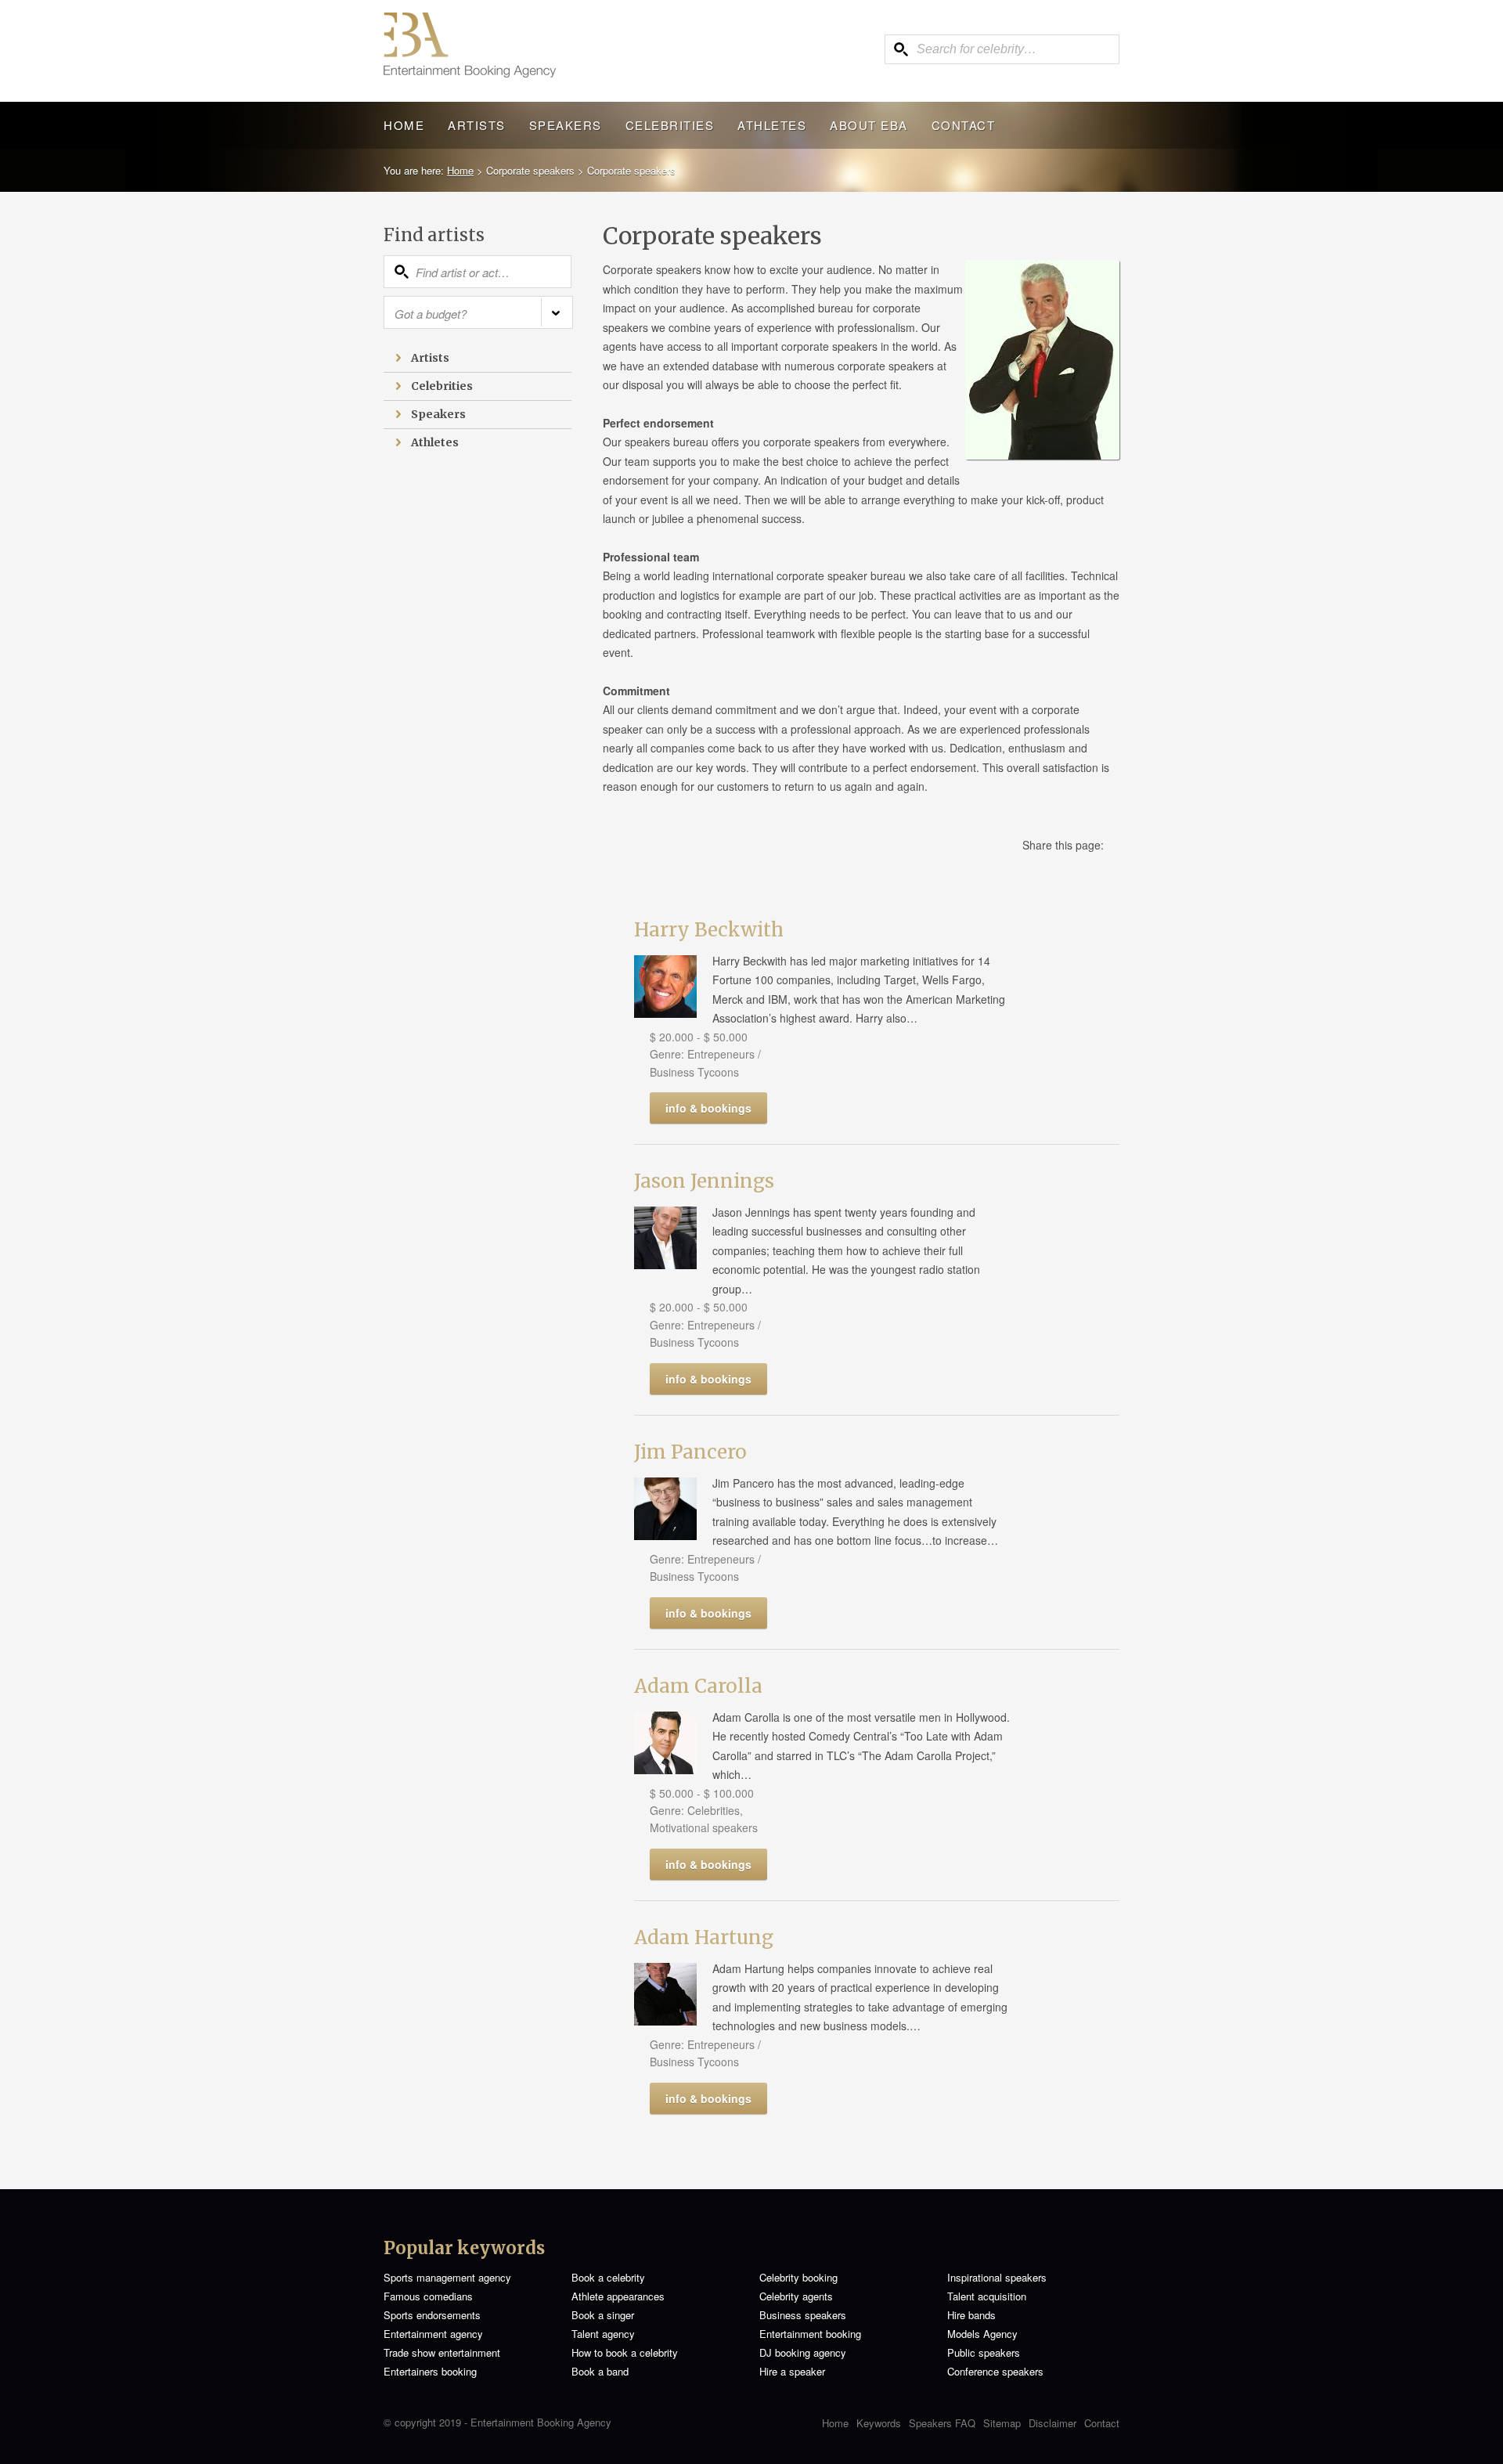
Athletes (772, 125)
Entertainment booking (810, 2334)
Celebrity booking (798, 2277)
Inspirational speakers (997, 2277)
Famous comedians (428, 2296)
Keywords (879, 2423)
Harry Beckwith (709, 930)
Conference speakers (995, 2371)
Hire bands (971, 2315)
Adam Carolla (698, 1686)
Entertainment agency (433, 2334)
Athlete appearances (618, 2296)
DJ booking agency (803, 2352)
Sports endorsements (432, 2315)
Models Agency (982, 2334)
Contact (964, 125)
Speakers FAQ (942, 2423)
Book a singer (603, 2315)
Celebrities (670, 125)
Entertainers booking (430, 2371)
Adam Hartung (704, 1937)
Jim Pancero (690, 1452)
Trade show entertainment (442, 2352)
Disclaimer (1052, 2423)
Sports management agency (447, 2277)
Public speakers (984, 2352)
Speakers (566, 125)
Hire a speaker (792, 2371)
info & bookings (708, 1108)
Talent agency (603, 2334)
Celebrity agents (796, 2296)
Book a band (600, 2371)
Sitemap (1002, 2423)
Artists (477, 125)
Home (404, 125)
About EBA (869, 125)
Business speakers (803, 2315)
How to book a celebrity (625, 2352)
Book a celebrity (608, 2277)
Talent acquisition (987, 2296)
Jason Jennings (704, 1181)
